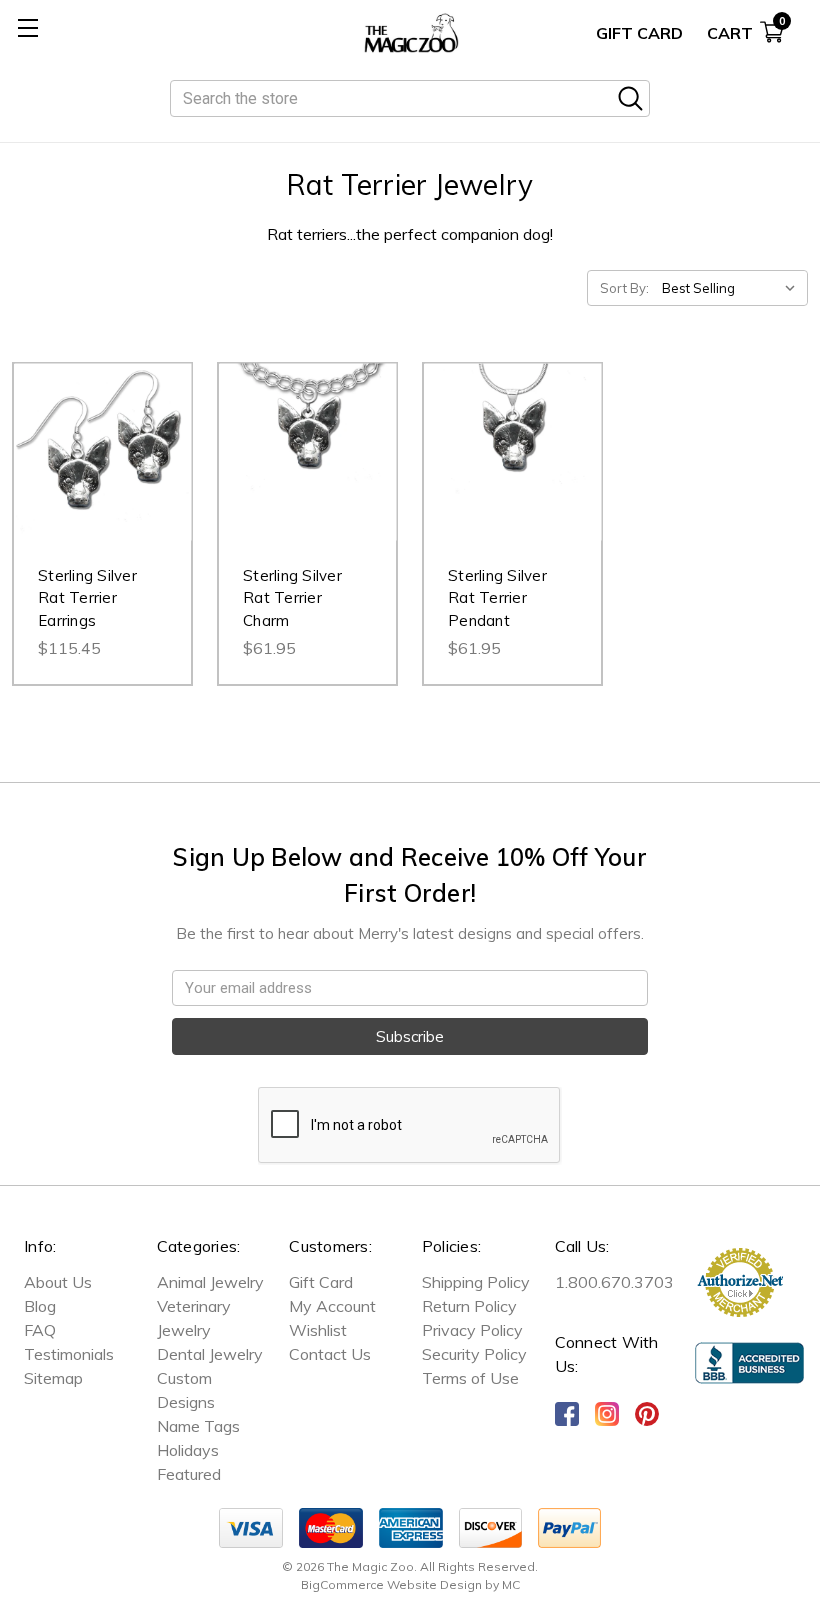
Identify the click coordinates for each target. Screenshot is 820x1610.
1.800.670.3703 (614, 1282)
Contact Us (330, 1354)
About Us (58, 1282)
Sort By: (624, 288)
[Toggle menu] (27, 27)
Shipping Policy (476, 1282)
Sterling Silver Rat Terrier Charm (292, 598)
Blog (40, 1306)
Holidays (188, 1450)
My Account (332, 1306)
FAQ (40, 1330)
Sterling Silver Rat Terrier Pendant (497, 598)
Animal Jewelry (210, 1282)
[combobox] (410, 98)
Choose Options (307, 472)
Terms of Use (470, 1378)
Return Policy (469, 1306)
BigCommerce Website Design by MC (410, 1584)
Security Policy (474, 1354)
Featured (189, 1474)
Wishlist (318, 1330)
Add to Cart (102, 472)
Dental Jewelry (210, 1354)
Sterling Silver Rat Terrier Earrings (87, 598)
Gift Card (639, 33)
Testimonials (69, 1354)
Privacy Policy (472, 1330)
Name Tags (198, 1426)
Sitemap (53, 1378)
